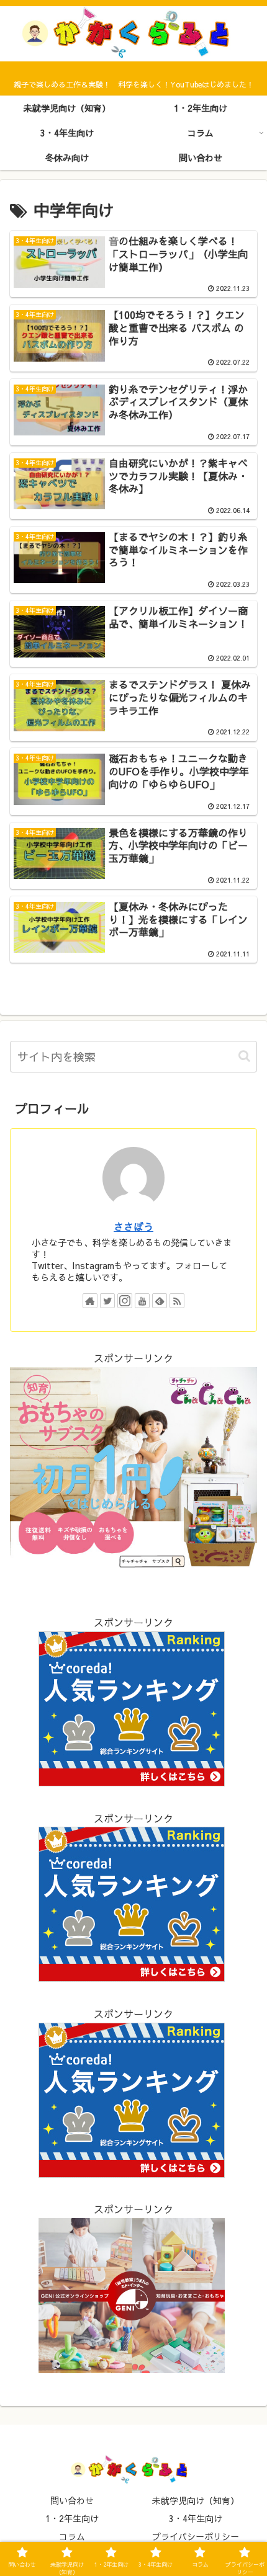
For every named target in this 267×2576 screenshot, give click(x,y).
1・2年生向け (72, 2518)
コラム (72, 2536)
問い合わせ (72, 2500)
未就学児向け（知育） (196, 2500)
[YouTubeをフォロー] (142, 1301)
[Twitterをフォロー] (107, 1301)
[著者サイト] (90, 1301)
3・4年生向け (196, 2518)
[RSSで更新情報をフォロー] (177, 1301)
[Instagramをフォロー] (125, 1301)
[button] (244, 1056)
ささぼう (133, 1226)
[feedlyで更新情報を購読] (160, 1301)
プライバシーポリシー (196, 2536)
